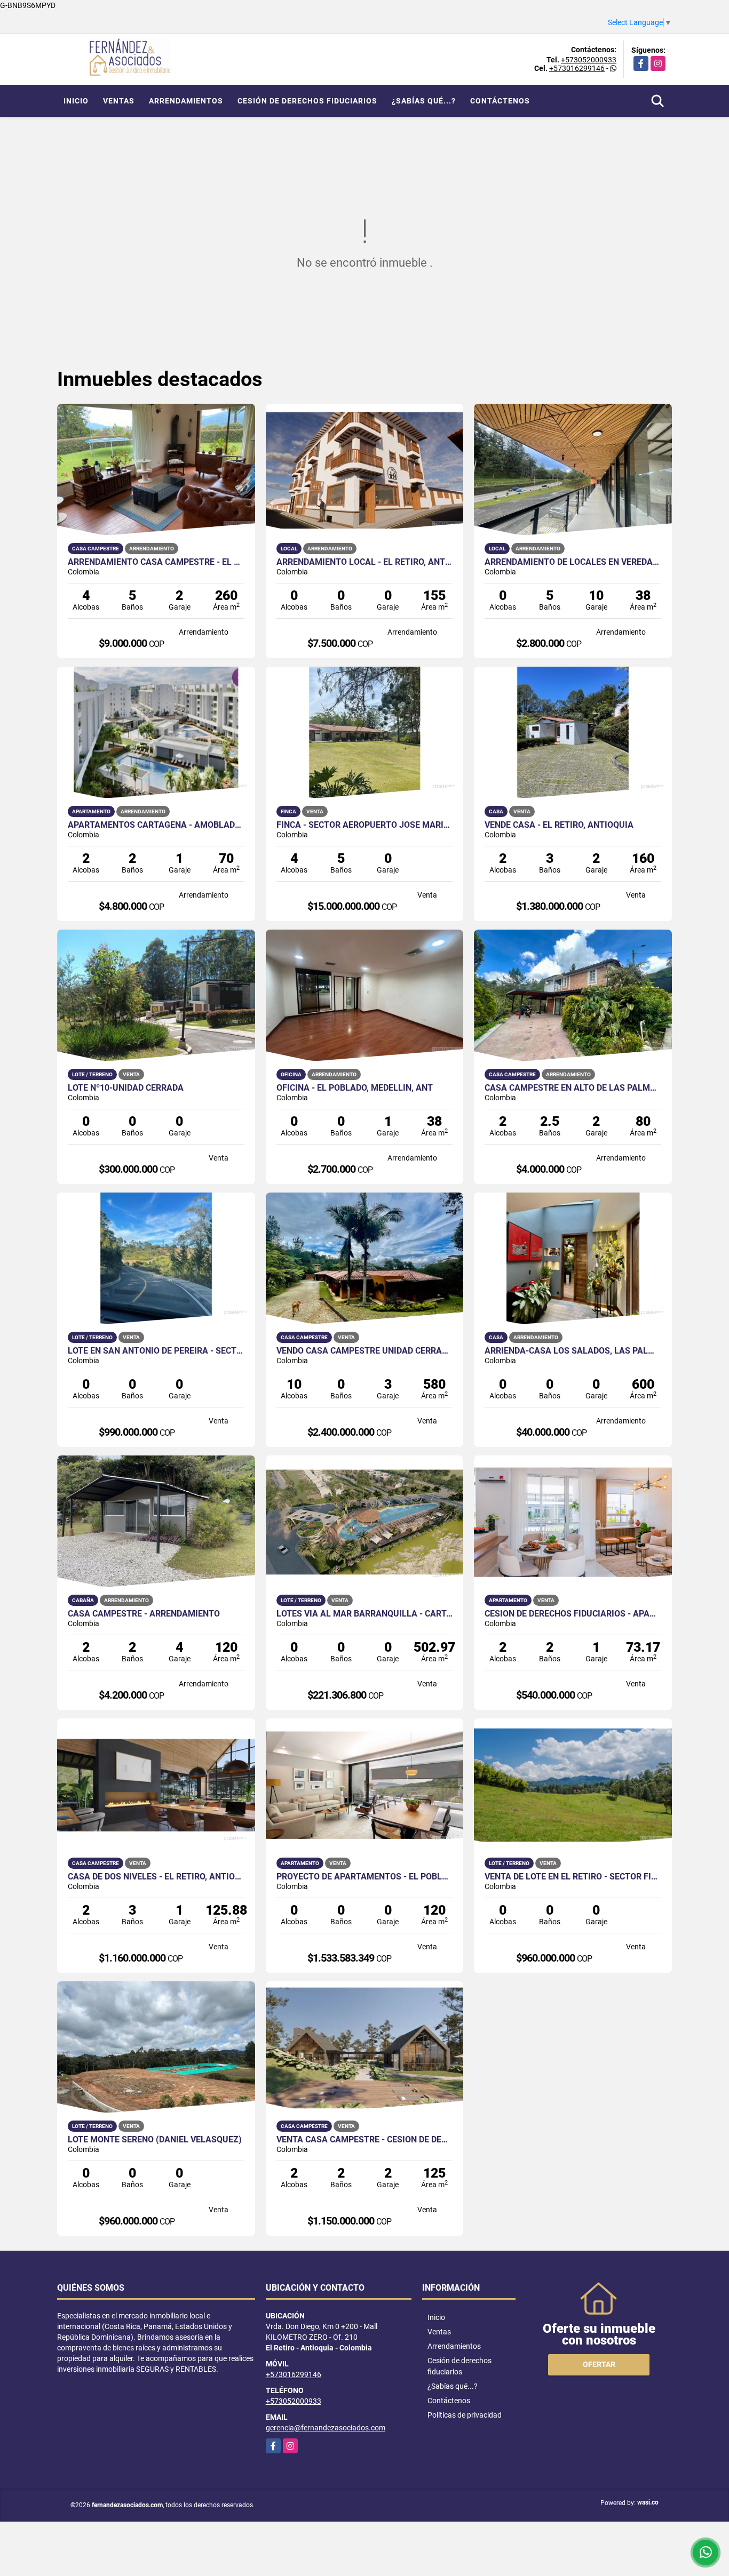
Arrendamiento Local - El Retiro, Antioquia (365, 562)
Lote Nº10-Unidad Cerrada (126, 1088)
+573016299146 (577, 68)
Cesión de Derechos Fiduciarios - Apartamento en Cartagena (573, 1614)
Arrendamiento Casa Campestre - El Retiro (156, 562)
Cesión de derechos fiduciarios (307, 101)
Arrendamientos (186, 101)
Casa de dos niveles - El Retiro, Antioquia (156, 1877)
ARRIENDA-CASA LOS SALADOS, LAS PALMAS (573, 1351)
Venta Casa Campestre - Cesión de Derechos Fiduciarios (365, 2140)
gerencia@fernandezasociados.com (326, 2428)
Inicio (76, 101)
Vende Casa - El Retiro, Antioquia (559, 825)
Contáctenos (500, 101)
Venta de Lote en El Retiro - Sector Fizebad (573, 1877)
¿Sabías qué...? (424, 101)
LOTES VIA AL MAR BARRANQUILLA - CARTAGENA (365, 1614)
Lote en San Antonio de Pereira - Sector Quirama (156, 1351)
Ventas (119, 101)
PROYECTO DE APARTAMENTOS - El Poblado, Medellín (365, 1877)
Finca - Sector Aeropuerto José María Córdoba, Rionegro (365, 825)
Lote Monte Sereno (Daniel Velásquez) (155, 2140)
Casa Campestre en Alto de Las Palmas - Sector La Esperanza (573, 1088)
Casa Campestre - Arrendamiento (144, 1614)
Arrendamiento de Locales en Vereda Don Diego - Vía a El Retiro (573, 562)
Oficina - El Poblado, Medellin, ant (355, 1088)
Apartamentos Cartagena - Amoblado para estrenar (156, 825)
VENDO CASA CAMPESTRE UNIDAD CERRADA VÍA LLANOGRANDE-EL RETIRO (365, 1351)
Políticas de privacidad (465, 2415)
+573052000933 (589, 60)
